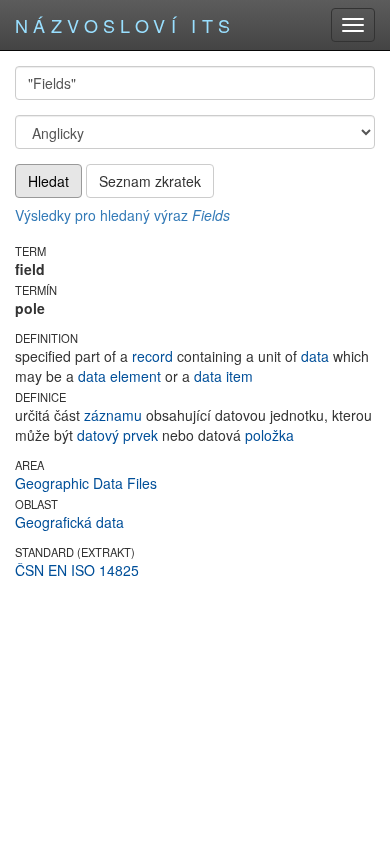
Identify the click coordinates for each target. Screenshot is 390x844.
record (152, 356)
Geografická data (69, 522)
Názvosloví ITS (125, 25)
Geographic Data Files (86, 483)
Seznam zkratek (150, 181)
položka (269, 435)
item (239, 376)
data (315, 356)
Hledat (48, 181)
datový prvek (117, 435)
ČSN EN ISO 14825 (77, 570)
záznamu (113, 415)
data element (119, 376)
